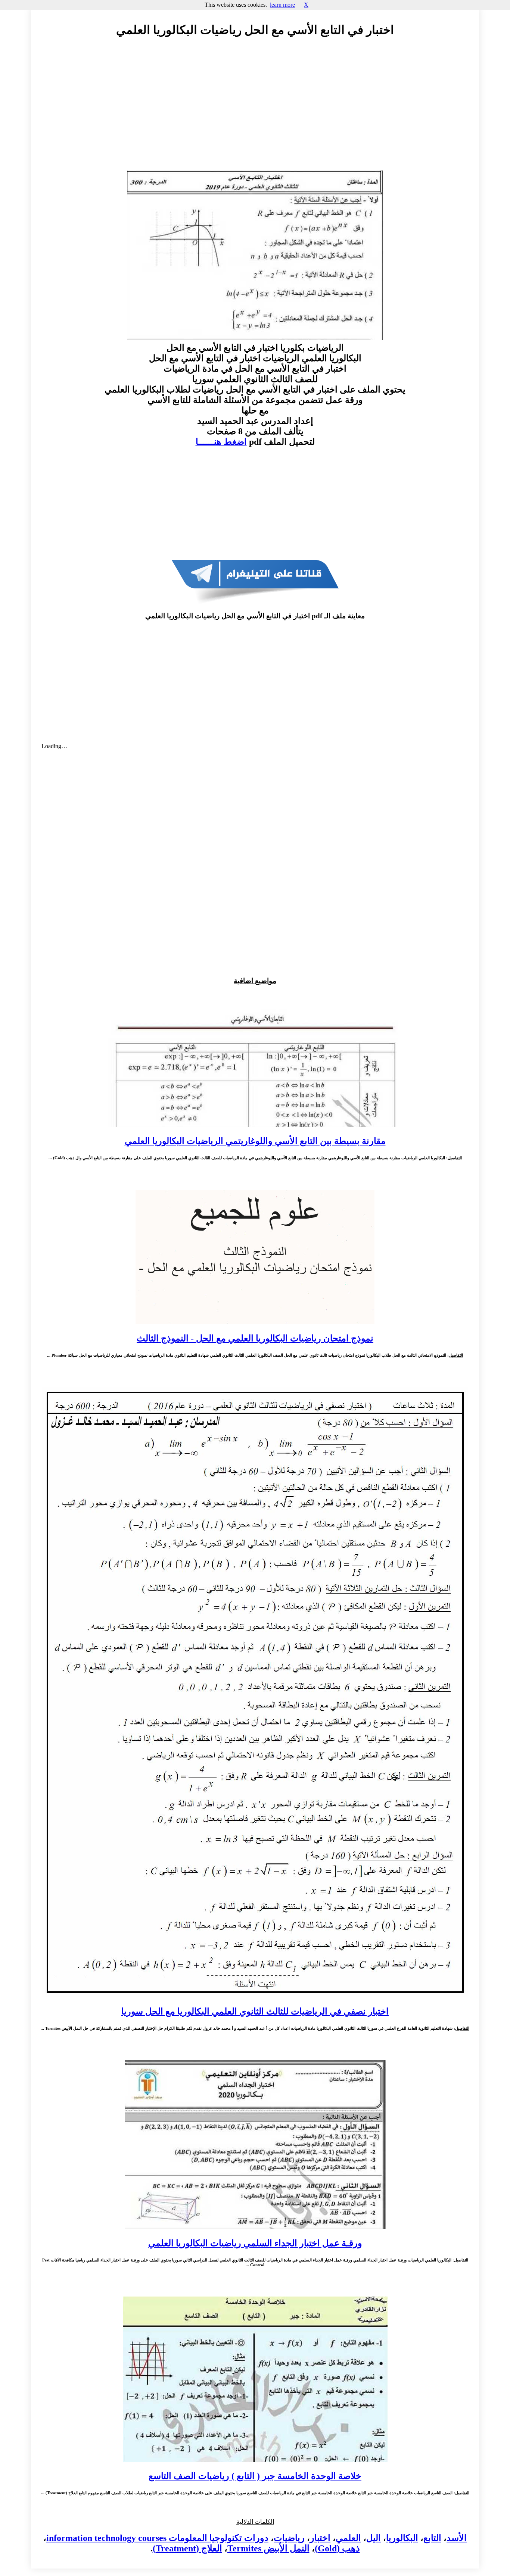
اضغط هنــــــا (221, 442)
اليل (374, 2538)
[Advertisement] (255, 111)
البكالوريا (402, 2538)
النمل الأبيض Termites (268, 2548)
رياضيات (289, 2538)
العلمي (348, 2538)
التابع (432, 2538)
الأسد (457, 2538)
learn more (282, 5)
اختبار (320, 2538)
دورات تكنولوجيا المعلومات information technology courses (157, 2538)
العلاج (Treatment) (187, 2548)
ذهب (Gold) (337, 2548)
